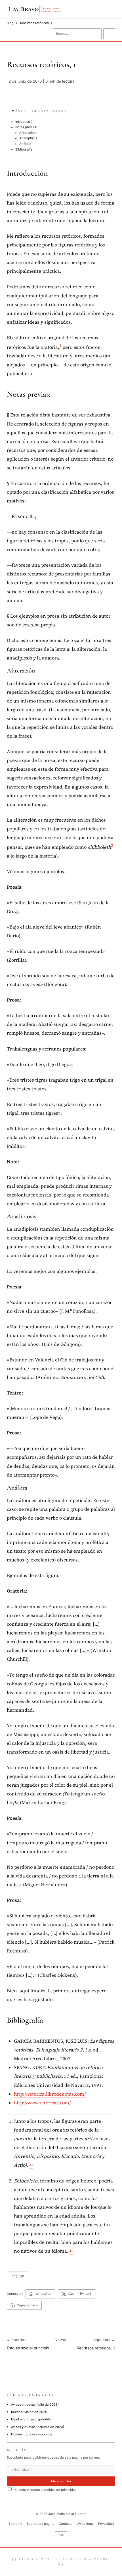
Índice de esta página (41, 111)
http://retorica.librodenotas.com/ (50, 2094)
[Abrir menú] (111, 9)
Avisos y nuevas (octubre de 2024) (38, 2427)
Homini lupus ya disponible (32, 2434)
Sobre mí (15, 2524)
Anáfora (25, 144)
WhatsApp (43, 2294)
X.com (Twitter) (79, 2294)
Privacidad (106, 2524)
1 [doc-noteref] (60, 346)
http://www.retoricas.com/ (42, 2103)
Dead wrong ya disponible (31, 2419)
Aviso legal (85, 2524)
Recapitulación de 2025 (29, 2412)
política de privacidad (60, 2490)
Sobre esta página (40, 2524)
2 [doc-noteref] (112, 846)
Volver (61, 2340)
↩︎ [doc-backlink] (31, 2165)
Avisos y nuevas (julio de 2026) (35, 2405)
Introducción (25, 122)
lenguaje (17, 2276)
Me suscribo (61, 2481)
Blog (10, 23)
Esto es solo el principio (28, 2348)
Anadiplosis (28, 138)
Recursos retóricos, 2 (96, 2348)
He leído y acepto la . (45, 2490)
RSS (61, 2535)
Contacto (66, 2524)
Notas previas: (26, 127)
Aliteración (28, 133)
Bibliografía (24, 149)
